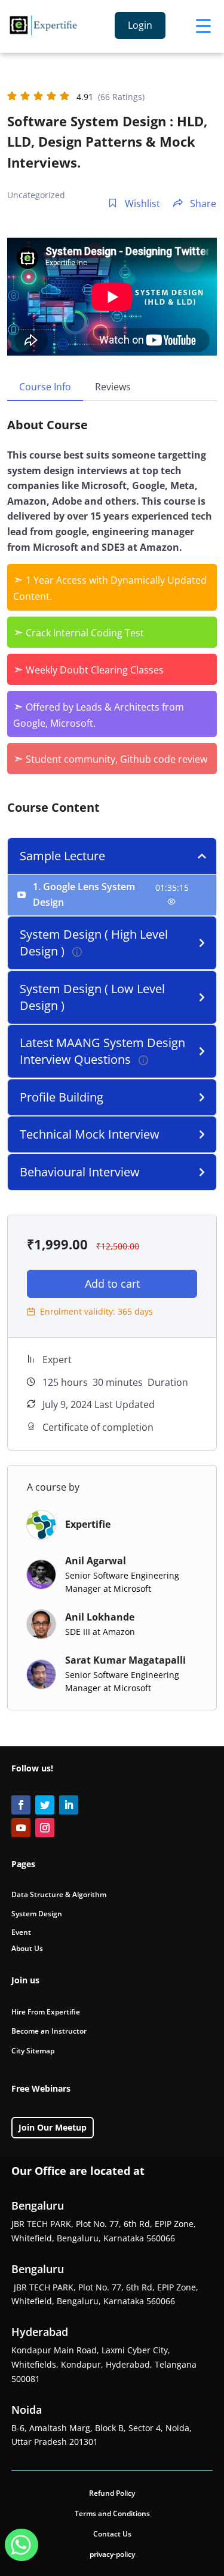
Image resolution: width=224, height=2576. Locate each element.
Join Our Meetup (53, 2127)
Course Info (45, 387)
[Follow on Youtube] (21, 1828)
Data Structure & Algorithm (59, 1894)
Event (21, 1932)
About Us (27, 1948)
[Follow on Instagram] (45, 1828)
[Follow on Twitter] (45, 1805)
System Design (37, 1914)
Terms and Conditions (112, 2513)
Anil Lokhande (100, 1617)
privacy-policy (112, 2554)
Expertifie (88, 1524)
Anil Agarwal (96, 1561)
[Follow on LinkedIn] (69, 1805)
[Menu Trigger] (203, 25)
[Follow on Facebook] (21, 1805)
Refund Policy (112, 2493)
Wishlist (141, 204)
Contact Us (112, 2534)
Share (202, 204)
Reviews (113, 387)
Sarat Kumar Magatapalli (125, 1660)
